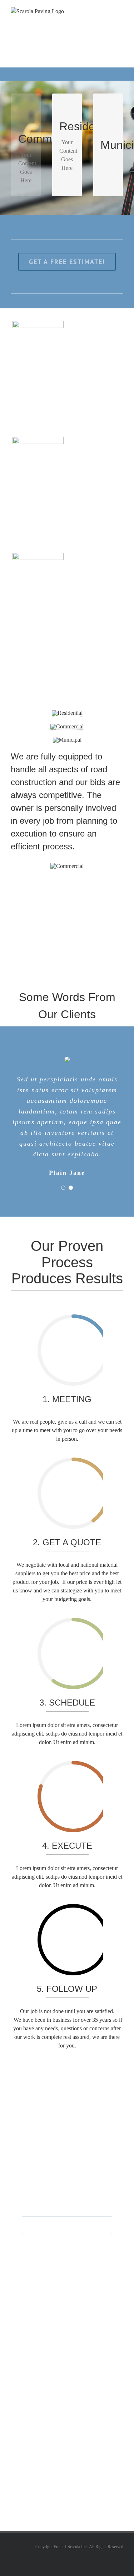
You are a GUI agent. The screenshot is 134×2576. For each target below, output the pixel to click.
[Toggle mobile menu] (120, 11)
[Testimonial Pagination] (63, 1188)
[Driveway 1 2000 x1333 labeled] (67, 726)
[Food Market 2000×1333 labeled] (67, 713)
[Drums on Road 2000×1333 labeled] (67, 740)
